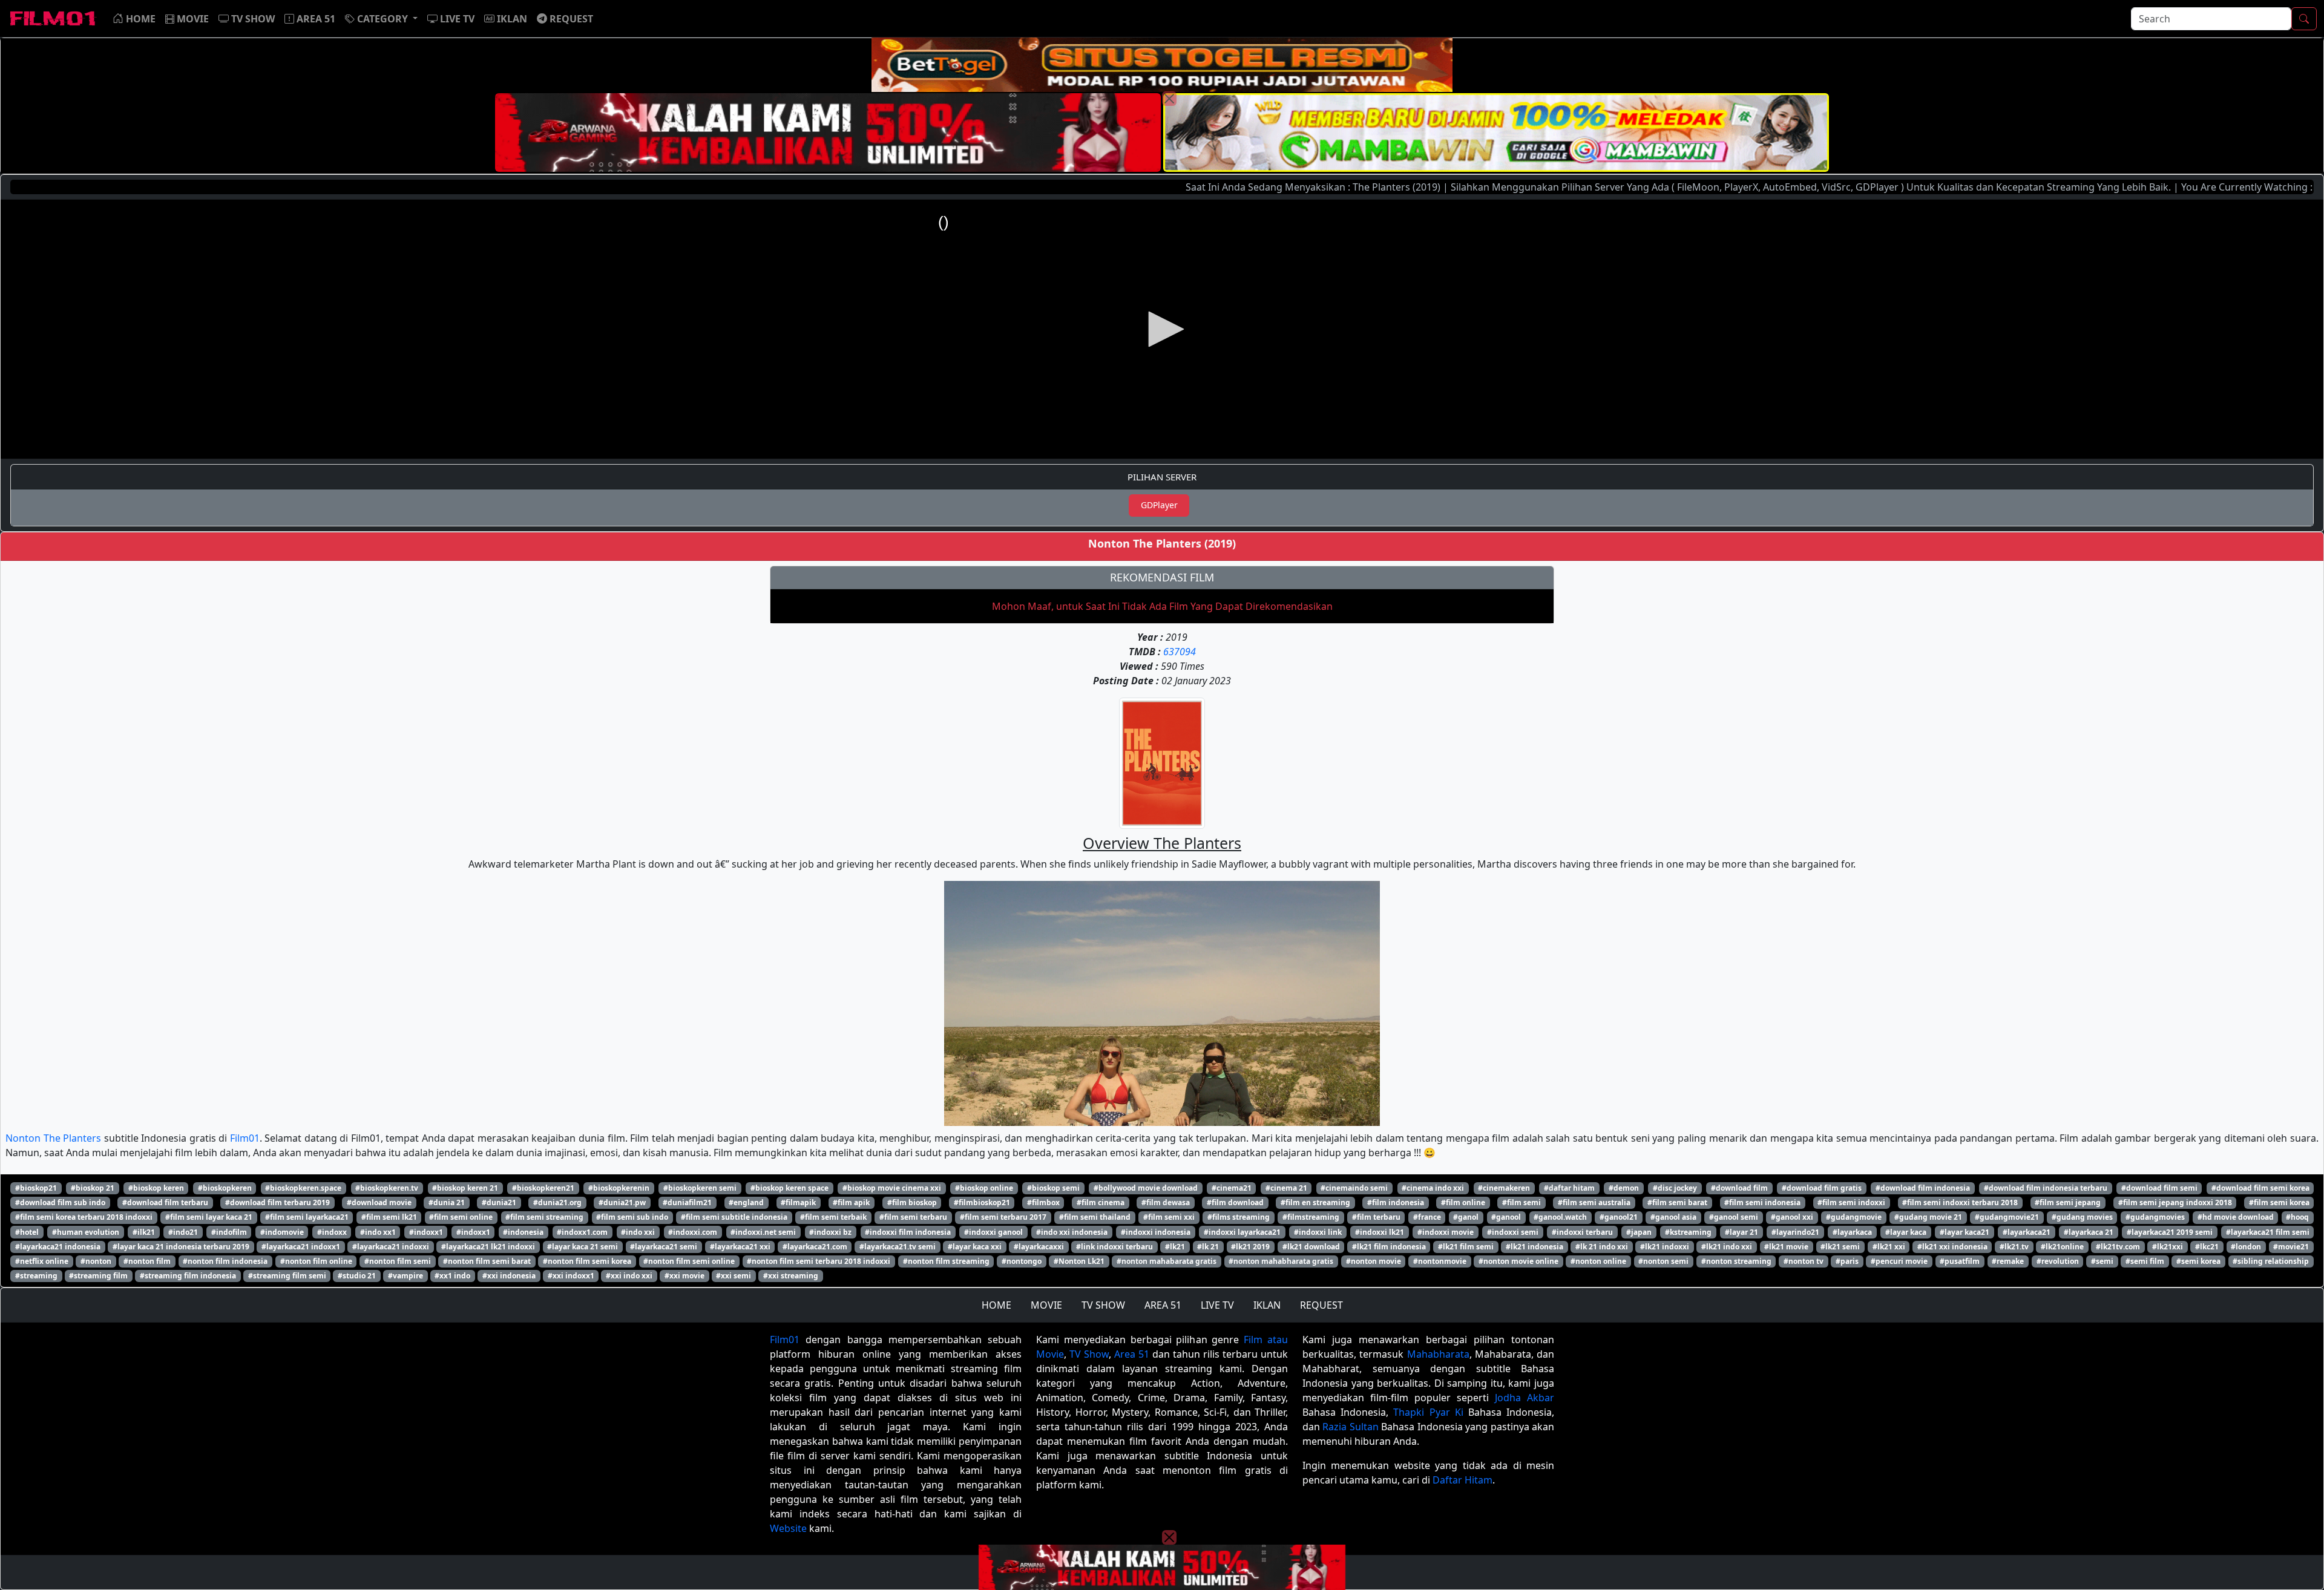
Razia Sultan (1350, 1427)
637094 (1180, 652)
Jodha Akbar (1525, 1398)
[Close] (1169, 99)
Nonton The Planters (53, 1138)
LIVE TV (1217, 1305)
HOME (996, 1305)
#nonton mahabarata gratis (1167, 1261)
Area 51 (1132, 1354)
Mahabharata (1438, 1354)
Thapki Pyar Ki (1428, 1412)
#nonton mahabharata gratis (1281, 1261)
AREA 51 (1163, 1305)
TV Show (1089, 1354)
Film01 (245, 1138)
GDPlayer (1159, 505)
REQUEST (1321, 1305)
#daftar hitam (1569, 1188)
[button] (381, 19)
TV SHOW (1103, 1305)
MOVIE (1046, 1305)
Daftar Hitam (1462, 1480)
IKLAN (1267, 1305)
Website (788, 1528)
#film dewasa (1166, 1202)
